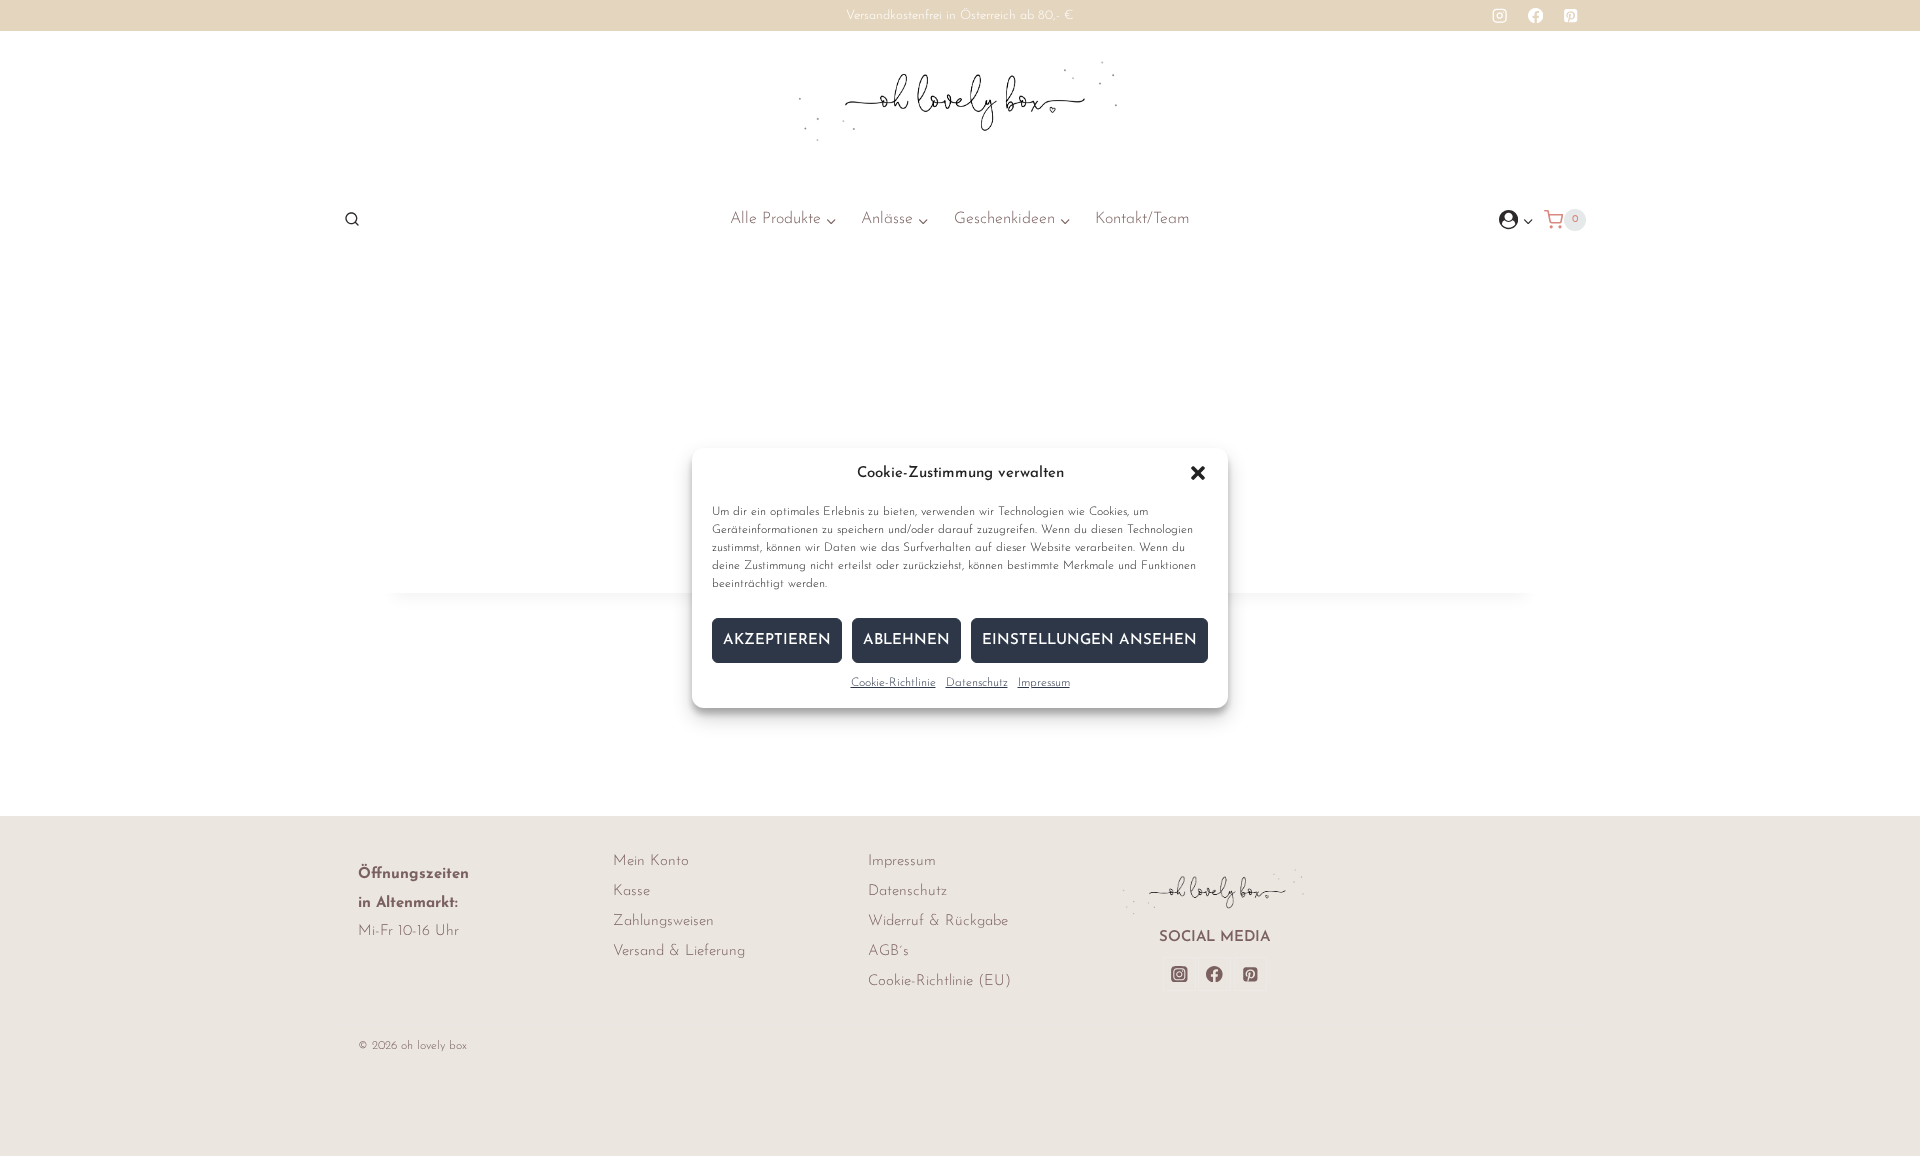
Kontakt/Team (1142, 219)
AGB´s (888, 951)
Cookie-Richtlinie (893, 683)
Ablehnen (906, 640)
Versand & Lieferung (679, 951)
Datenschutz (977, 683)
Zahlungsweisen (663, 921)
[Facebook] (1535, 15)
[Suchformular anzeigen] (347, 220)
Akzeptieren (777, 640)
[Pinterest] (1570, 15)
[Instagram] (1500, 15)
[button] (1198, 473)
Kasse (631, 891)
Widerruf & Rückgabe (938, 921)
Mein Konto (651, 861)
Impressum (1044, 683)
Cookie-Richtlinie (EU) (939, 981)
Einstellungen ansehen (1089, 640)
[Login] (1516, 220)
